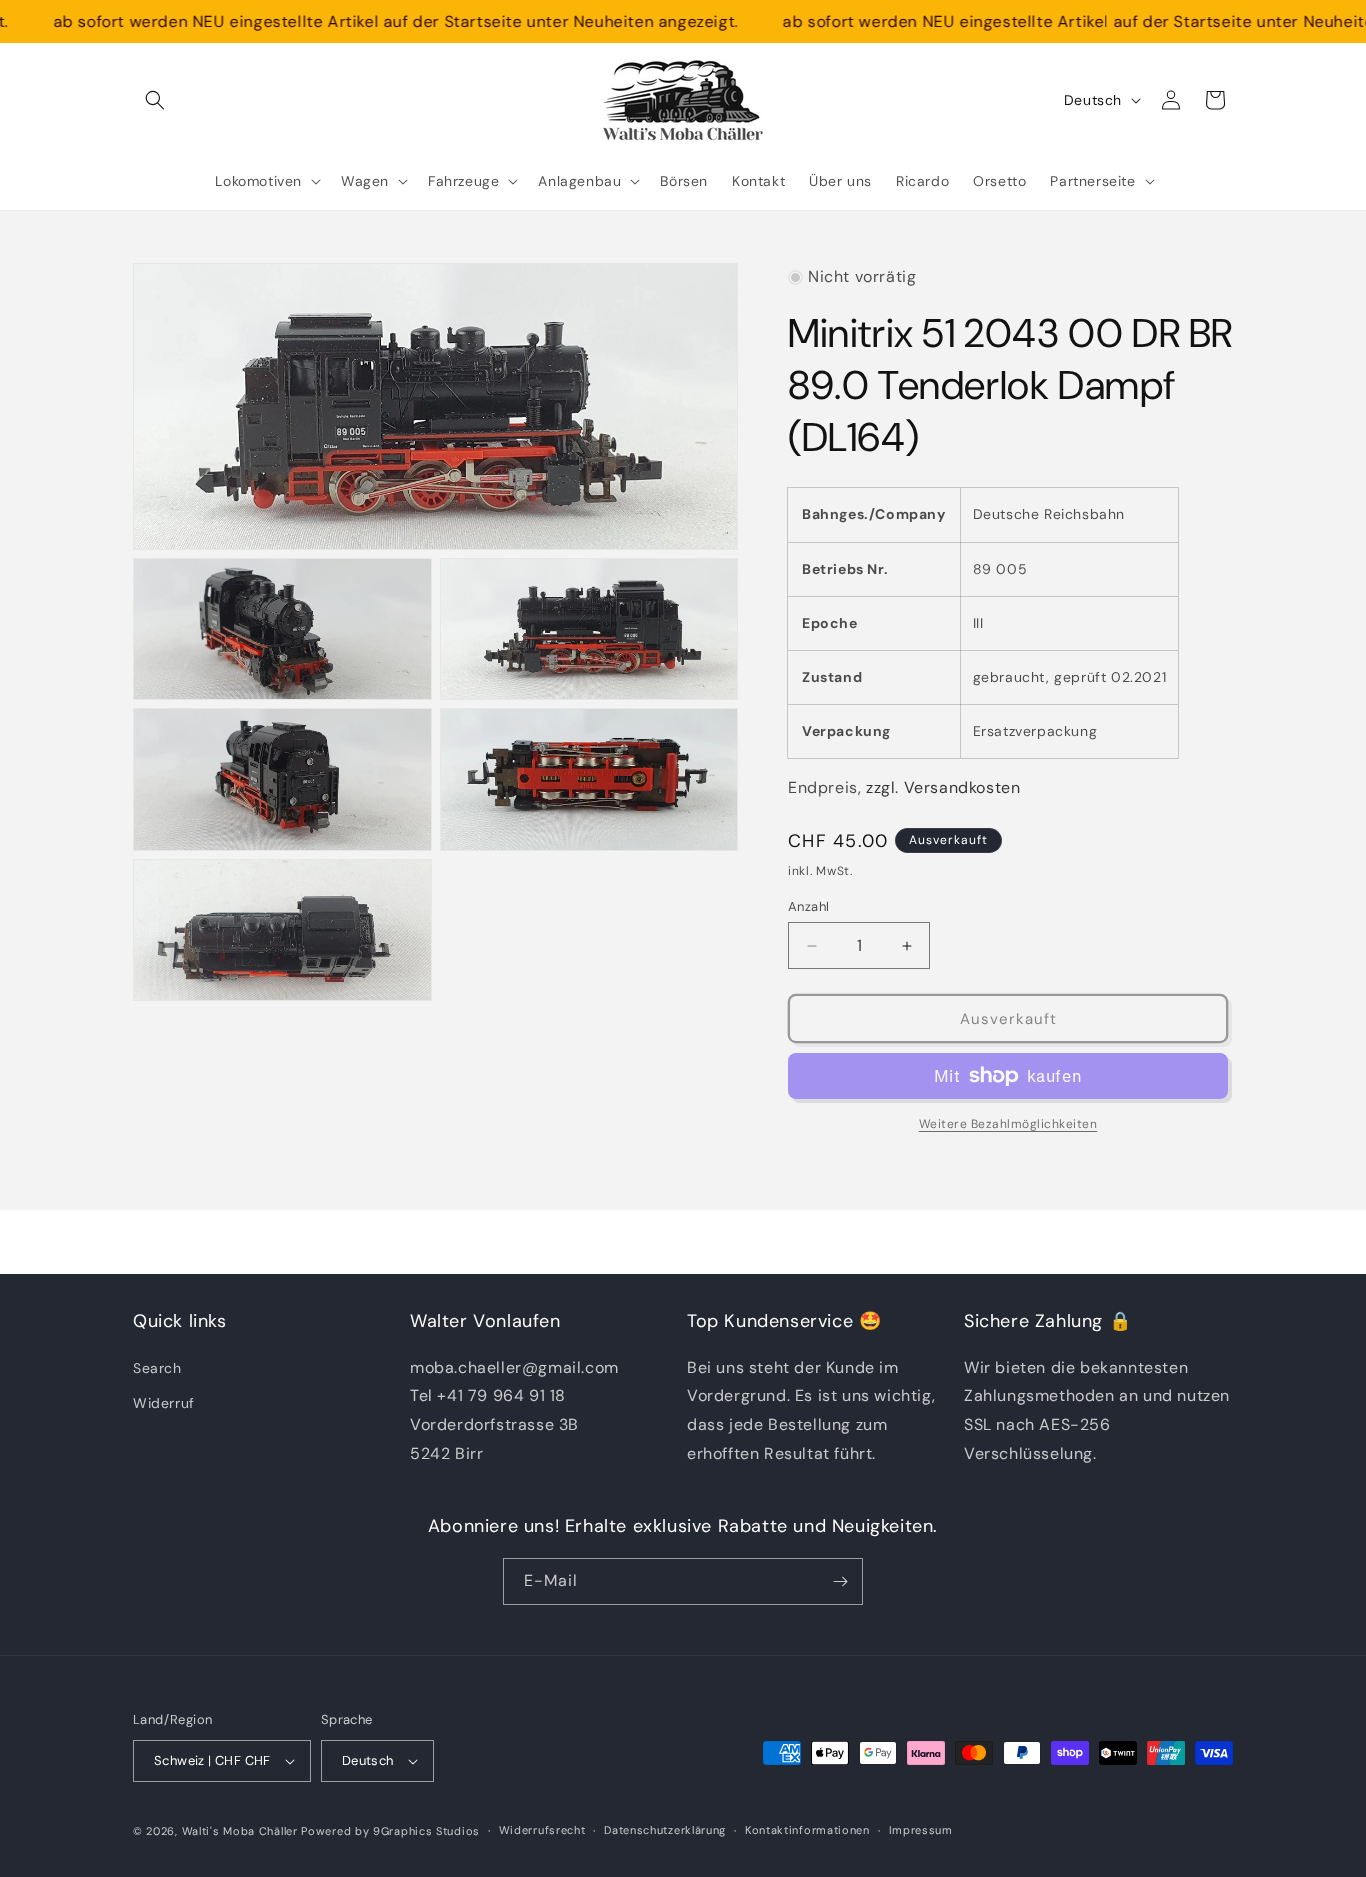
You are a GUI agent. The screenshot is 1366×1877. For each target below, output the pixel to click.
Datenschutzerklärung (665, 1830)
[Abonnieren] (840, 1581)
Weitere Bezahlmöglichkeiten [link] (1008, 1124)
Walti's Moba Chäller (240, 1831)
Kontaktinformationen (807, 1830)
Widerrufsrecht (542, 1830)
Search (157, 1368)
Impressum (921, 1830)
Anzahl (808, 906)
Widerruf (164, 1403)
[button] (155, 100)
